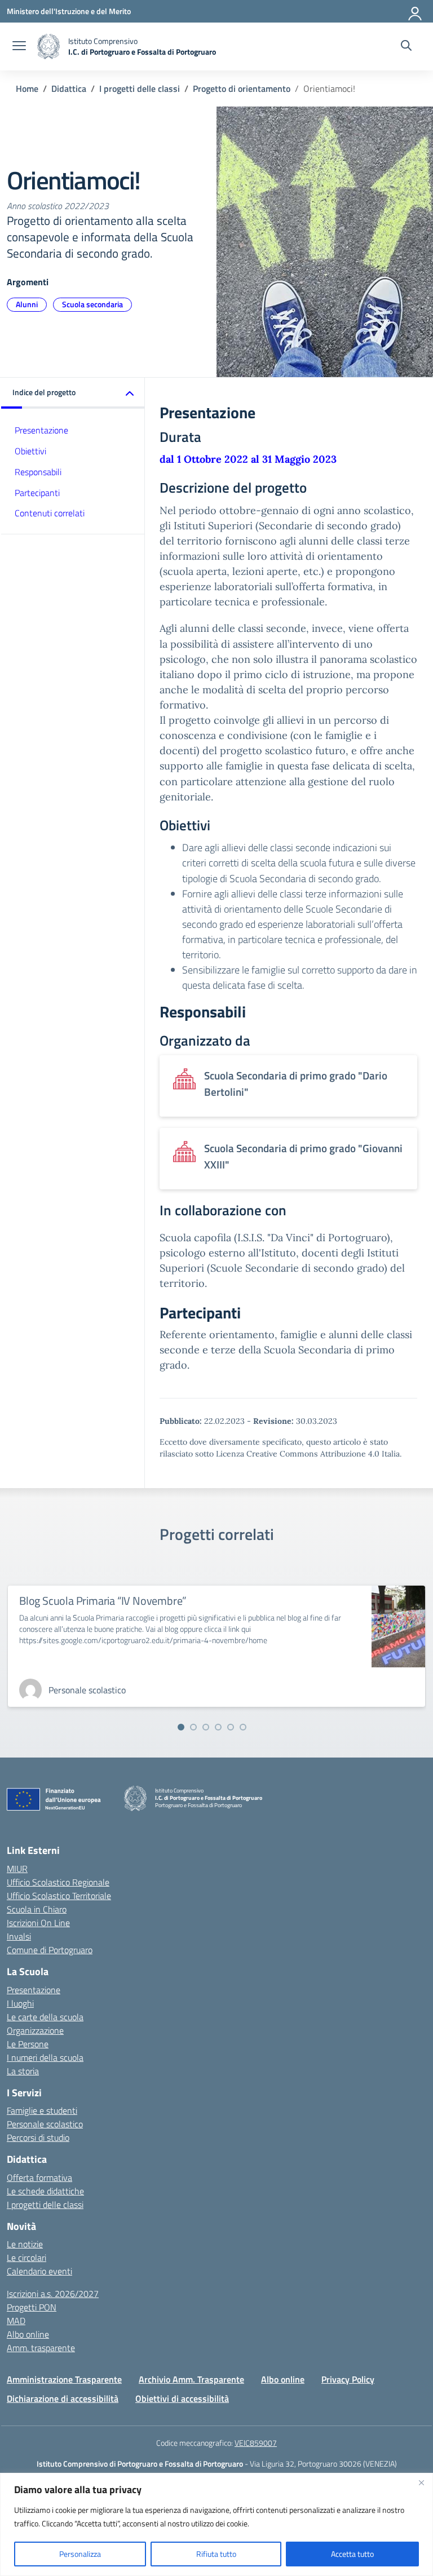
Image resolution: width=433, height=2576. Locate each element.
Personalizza (80, 2554)
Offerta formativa (39, 2177)
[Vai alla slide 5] (231, 1727)
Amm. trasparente (41, 2348)
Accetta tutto (352, 2554)
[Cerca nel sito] (406, 47)
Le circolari (26, 2258)
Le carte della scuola (45, 2017)
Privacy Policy (348, 2379)
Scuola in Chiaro (37, 1909)
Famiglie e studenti (42, 2110)
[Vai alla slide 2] (193, 1727)
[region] (216, 2524)
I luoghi (20, 2003)
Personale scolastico (45, 2124)
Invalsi (19, 1936)
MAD (16, 2321)
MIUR (17, 1869)
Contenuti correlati (50, 513)
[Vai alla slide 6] (243, 1727)
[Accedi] (416, 11)
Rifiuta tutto (216, 2554)
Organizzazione (35, 2030)
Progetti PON (32, 2307)
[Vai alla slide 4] (218, 1727)
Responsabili (38, 472)
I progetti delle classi (45, 2205)
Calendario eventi (39, 2271)
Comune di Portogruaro (50, 1950)
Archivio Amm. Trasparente (191, 2379)
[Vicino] (421, 2482)
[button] (73, 393)
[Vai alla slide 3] (206, 1727)
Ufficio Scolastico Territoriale (59, 1896)
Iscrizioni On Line (38, 1923)
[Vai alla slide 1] (181, 1727)
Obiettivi (30, 451)
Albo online (28, 2334)
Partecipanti (37, 493)
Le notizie (25, 2244)
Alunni (27, 304)
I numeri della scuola (45, 2057)
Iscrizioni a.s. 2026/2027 (53, 2294)
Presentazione (41, 430)
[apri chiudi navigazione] (19, 47)
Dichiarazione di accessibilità (63, 2398)
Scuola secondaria (92, 304)
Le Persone (28, 2044)
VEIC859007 (256, 2443)
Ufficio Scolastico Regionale (58, 1882)
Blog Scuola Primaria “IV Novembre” (103, 1601)
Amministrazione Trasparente (64, 2379)
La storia (23, 2071)
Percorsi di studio (38, 2137)
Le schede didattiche (45, 2191)
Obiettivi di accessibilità (182, 2398)
